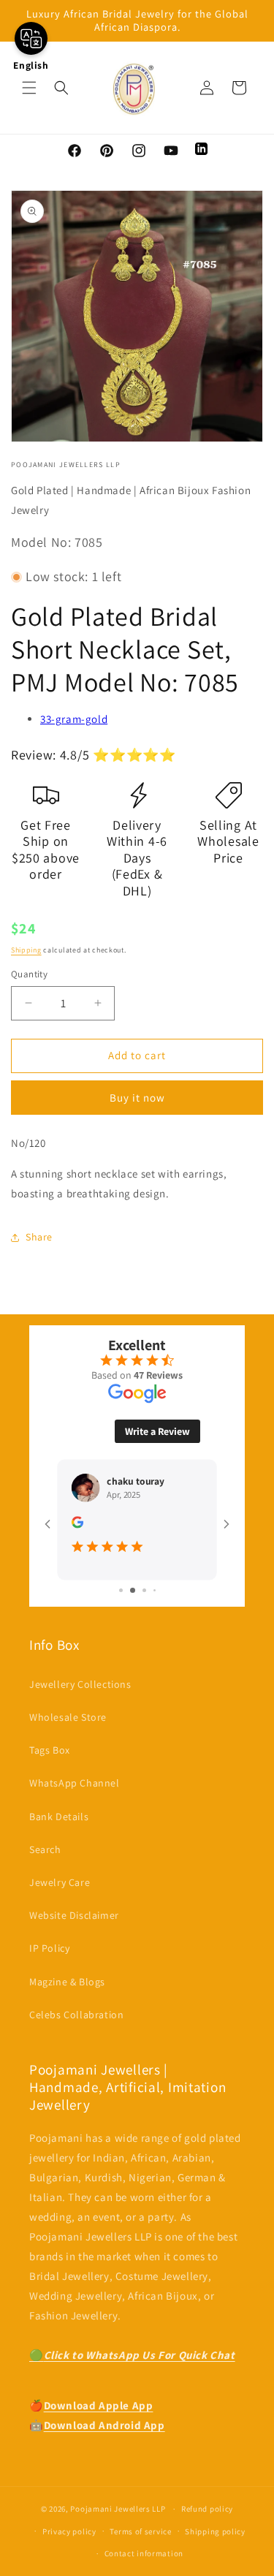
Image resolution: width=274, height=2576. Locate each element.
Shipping (26, 950)
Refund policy (207, 2517)
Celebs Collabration (76, 2023)
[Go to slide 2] (126, 1599)
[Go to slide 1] (115, 1599)
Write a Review (157, 1423)
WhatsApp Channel (75, 1792)
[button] (29, 88)
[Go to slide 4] (149, 1599)
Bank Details (59, 1825)
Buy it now (137, 1098)
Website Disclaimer (74, 1924)
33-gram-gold (74, 719)
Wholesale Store (68, 1725)
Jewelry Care (60, 1890)
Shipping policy (215, 2539)
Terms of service (140, 2539)
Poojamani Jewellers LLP (118, 2517)
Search (45, 1857)
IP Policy (49, 1957)
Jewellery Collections (80, 1692)
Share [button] (39, 1237)
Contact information (144, 2562)
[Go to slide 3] (138, 1599)
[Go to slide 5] (159, 1599)
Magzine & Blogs (67, 1990)
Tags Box (50, 1759)
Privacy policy (69, 2539)
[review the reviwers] (183, 1517)
